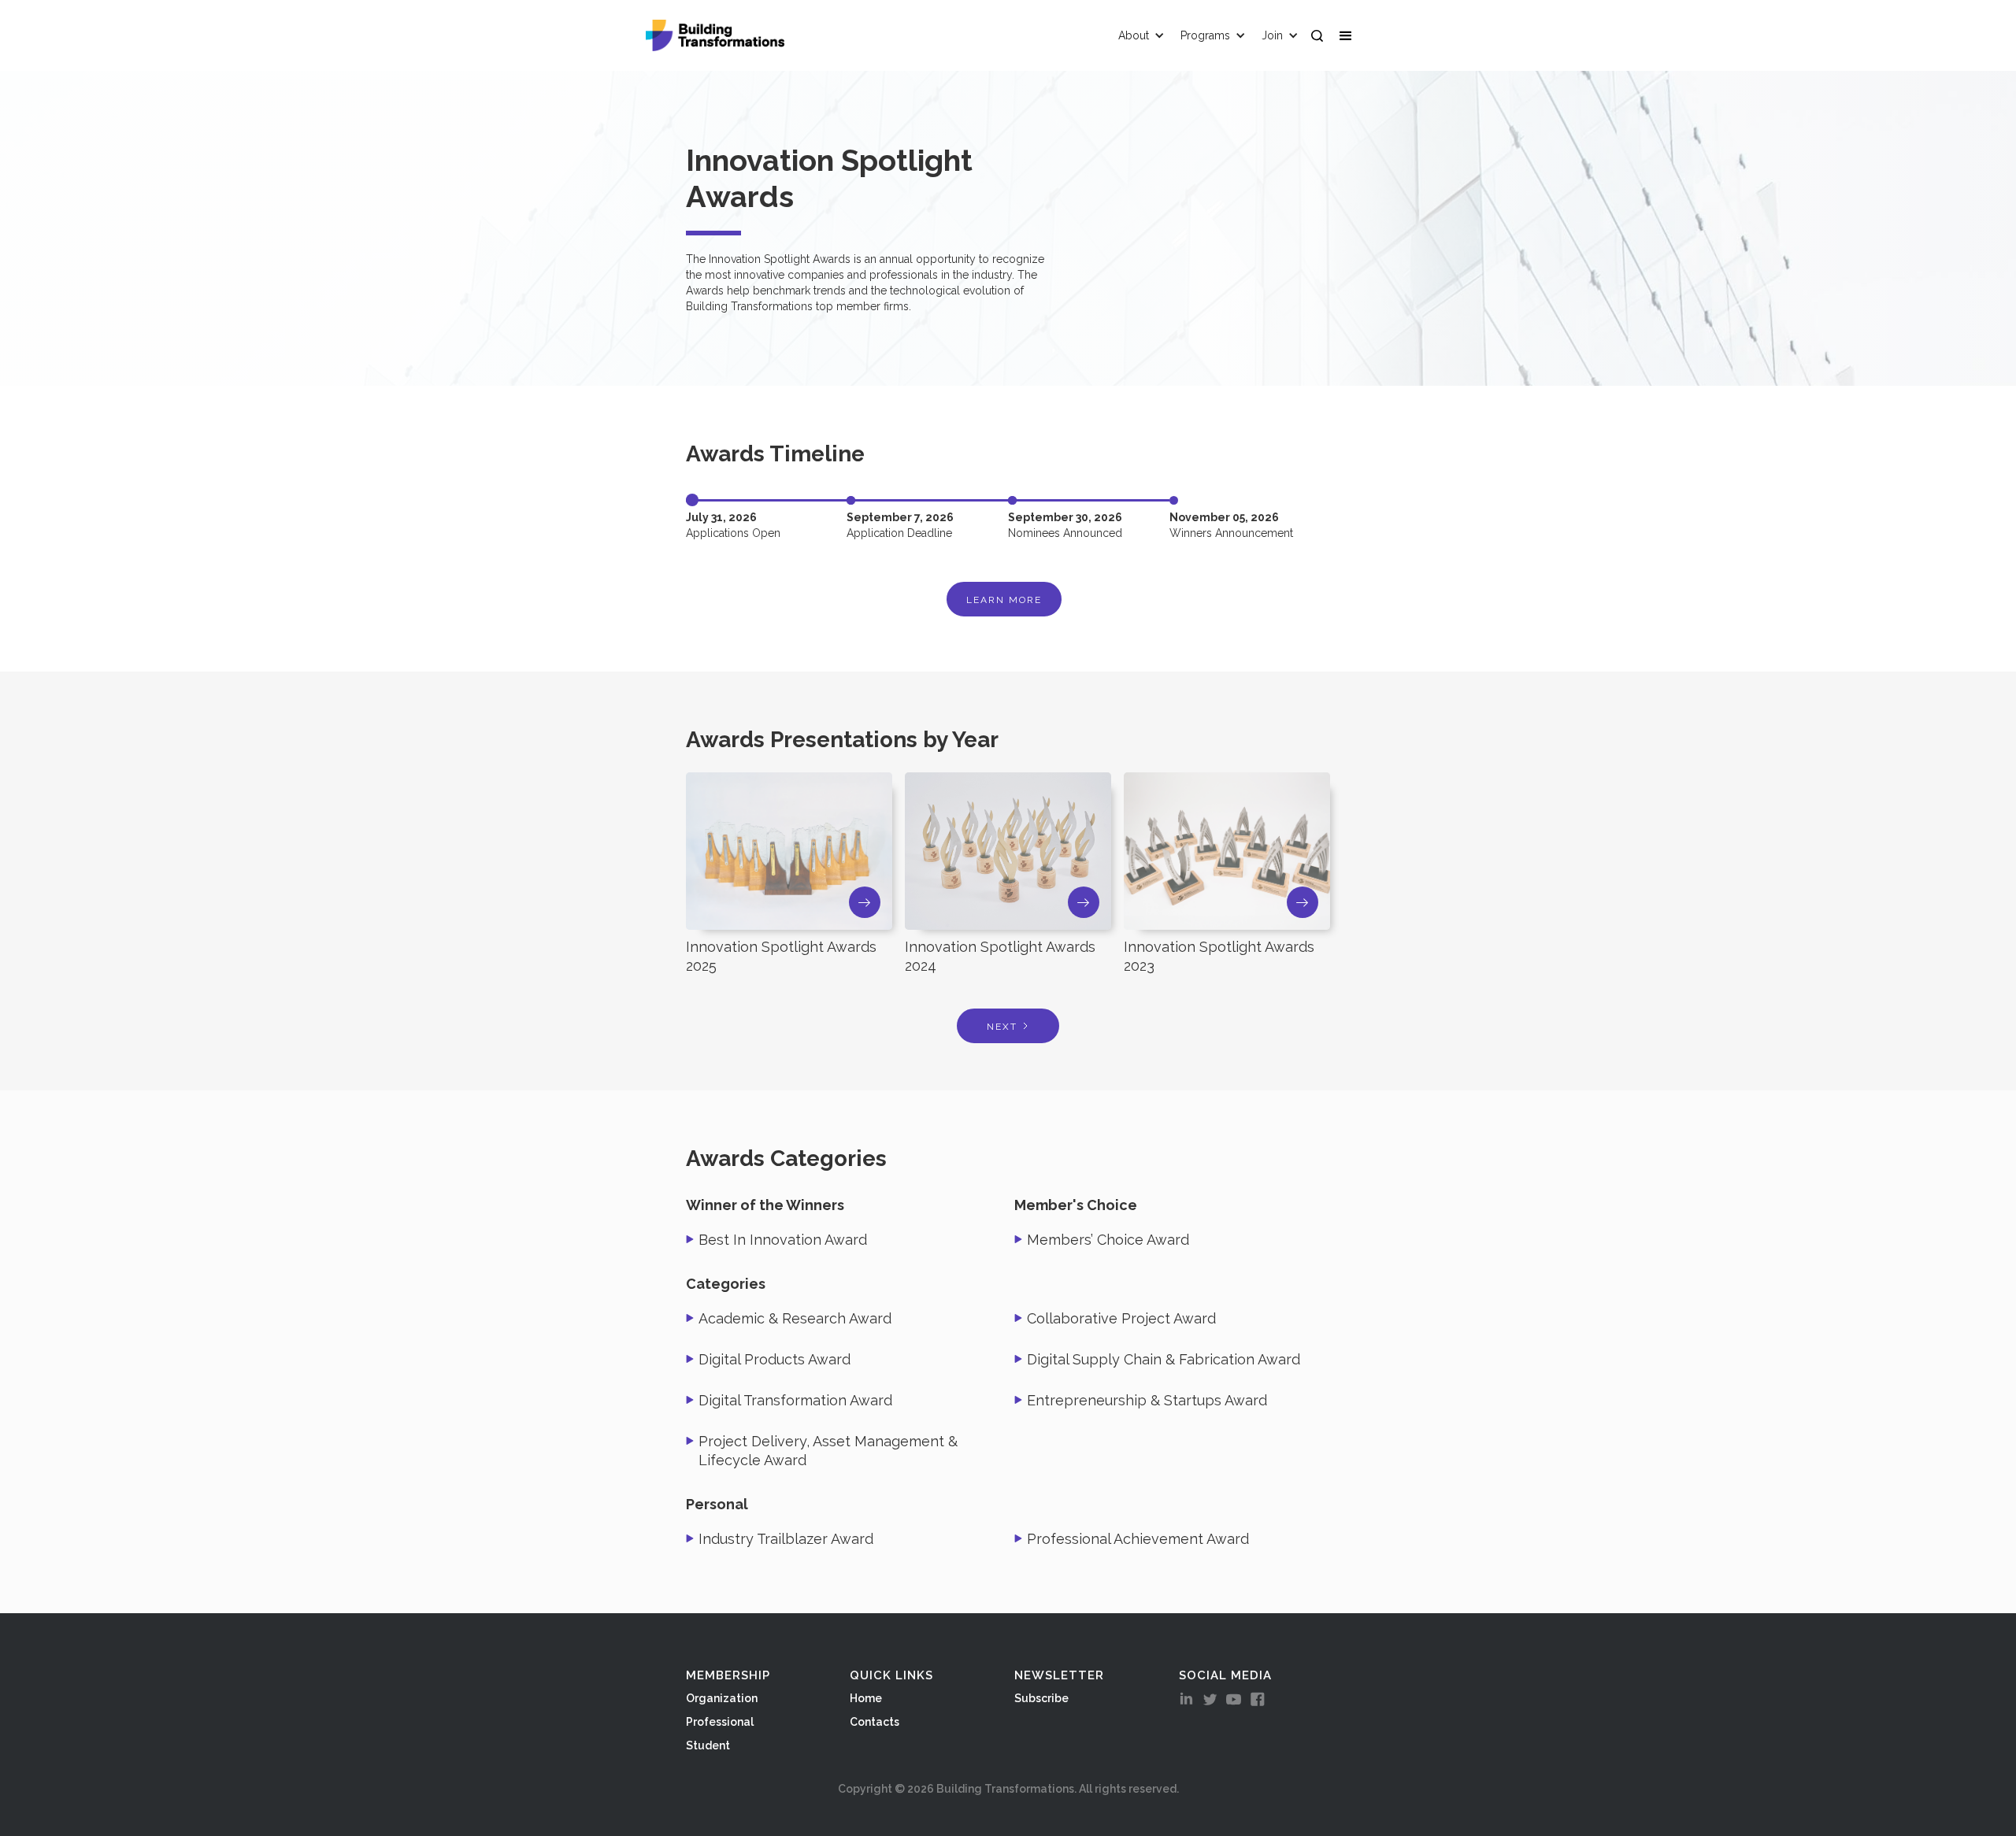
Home (866, 1698)
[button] (1349, 35)
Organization (722, 1698)
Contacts (875, 1722)
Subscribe (1041, 1698)
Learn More (1004, 600)
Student (708, 1745)
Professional (720, 1722)
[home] (715, 35)
